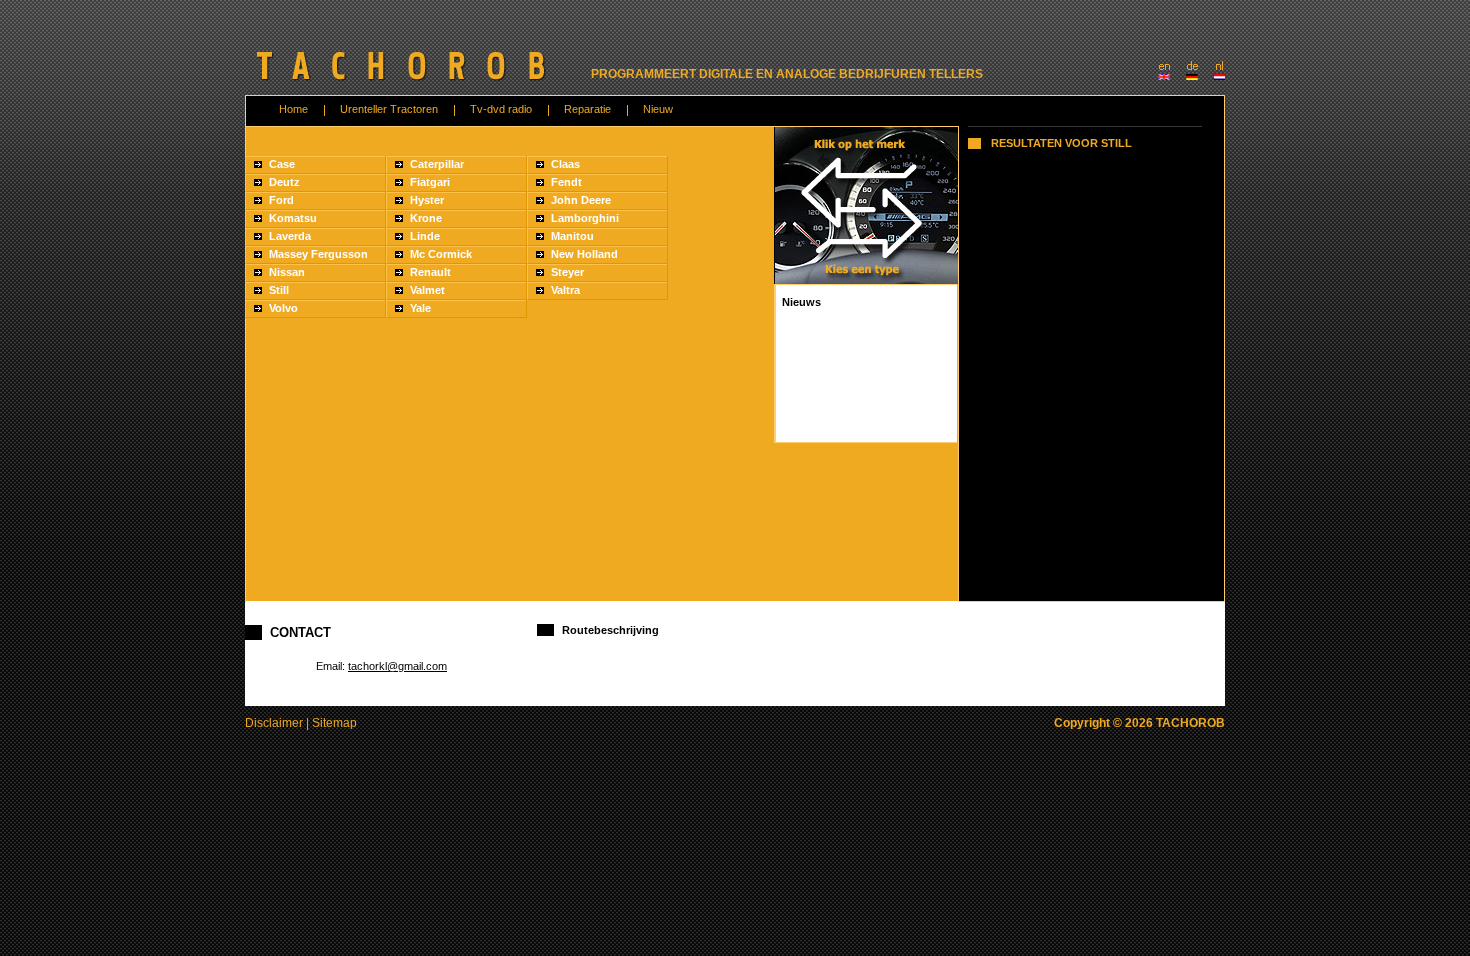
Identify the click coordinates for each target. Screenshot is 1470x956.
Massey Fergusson (318, 254)
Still (279, 290)
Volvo (283, 308)
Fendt (566, 182)
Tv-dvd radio (501, 109)
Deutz (284, 182)
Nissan (287, 272)
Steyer (567, 272)
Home (293, 109)
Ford (281, 200)
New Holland (584, 254)
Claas (565, 164)
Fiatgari (430, 182)
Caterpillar (437, 164)
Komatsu (293, 218)
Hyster (427, 200)
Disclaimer (274, 723)
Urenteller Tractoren (389, 109)
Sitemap (334, 723)
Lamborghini (585, 218)
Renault (430, 272)
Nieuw (658, 109)
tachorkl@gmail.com (397, 666)
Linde (425, 236)
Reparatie (587, 109)
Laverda (290, 236)
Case (282, 164)
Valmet (427, 290)
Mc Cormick (441, 254)
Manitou (572, 236)
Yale (420, 308)
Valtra (565, 290)
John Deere (581, 200)
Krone (426, 218)
